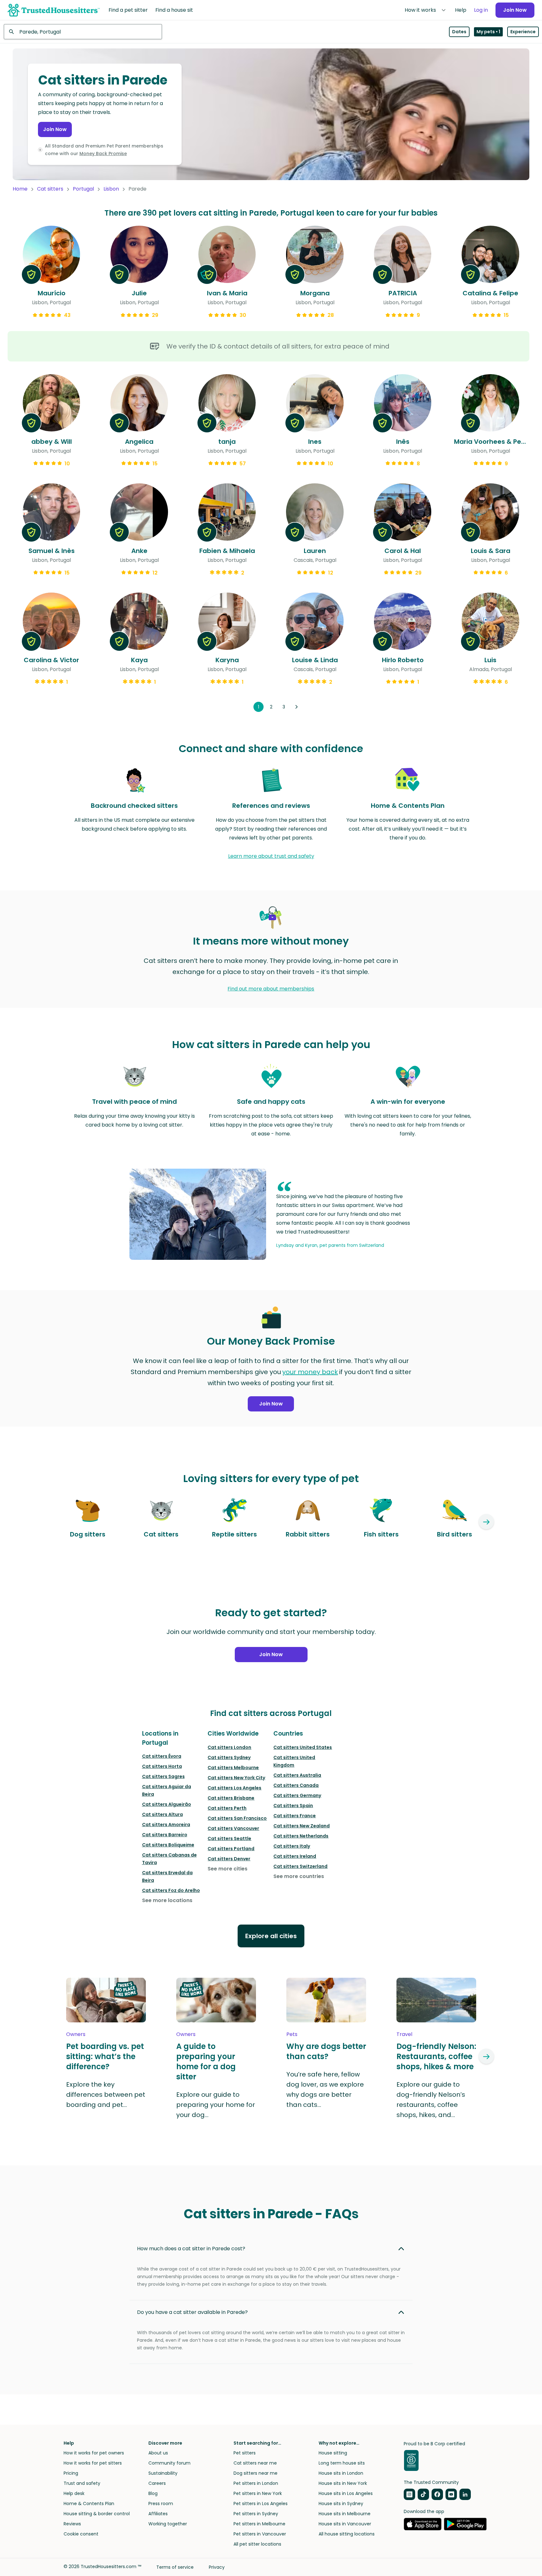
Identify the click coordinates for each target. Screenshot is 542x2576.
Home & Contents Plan (89, 2504)
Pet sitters (245, 2453)
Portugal (83, 189)
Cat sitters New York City (236, 1778)
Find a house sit (174, 10)
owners (76, 2034)
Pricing (71, 2473)
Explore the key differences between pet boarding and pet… (106, 2095)
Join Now (515, 10)
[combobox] (83, 32)
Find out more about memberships (271, 989)
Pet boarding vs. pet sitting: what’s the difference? (105, 2057)
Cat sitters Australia (297, 1775)
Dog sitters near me (255, 2473)
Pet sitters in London (256, 2483)
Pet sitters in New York (258, 2493)
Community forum (169, 2463)
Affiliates (158, 2514)
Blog (153, 2493)
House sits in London (341, 2473)
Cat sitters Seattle (229, 1838)
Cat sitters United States (303, 1747)
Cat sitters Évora (162, 1756)
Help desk (74, 2493)
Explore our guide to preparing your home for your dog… (216, 2105)
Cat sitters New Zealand (302, 1826)
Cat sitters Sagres (163, 1776)
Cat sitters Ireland (295, 1856)
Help (461, 10)
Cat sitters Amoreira (166, 1825)
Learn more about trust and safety (271, 856)
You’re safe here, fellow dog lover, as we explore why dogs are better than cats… (325, 2089)
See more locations (167, 1900)
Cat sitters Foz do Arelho (171, 1890)
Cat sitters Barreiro (165, 1835)
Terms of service (175, 2567)
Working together (168, 2524)
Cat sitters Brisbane (231, 1798)
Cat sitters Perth (227, 1808)
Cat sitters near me (255, 2463)
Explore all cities (271, 1936)
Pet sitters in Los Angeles (261, 2504)
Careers (157, 2483)
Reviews (72, 2524)
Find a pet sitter (128, 10)
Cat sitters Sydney (229, 1757)
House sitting (333, 2453)
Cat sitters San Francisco (237, 1818)
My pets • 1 (488, 32)
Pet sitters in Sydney (256, 2514)
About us (158, 2453)
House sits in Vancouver (345, 2524)
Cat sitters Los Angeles (234, 1788)
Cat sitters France (295, 1816)
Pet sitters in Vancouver (260, 2534)
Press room (161, 2504)
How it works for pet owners (94, 2453)
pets (292, 2034)
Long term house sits (342, 2463)
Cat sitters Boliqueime (168, 1845)
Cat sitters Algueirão (167, 1804)
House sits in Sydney (341, 2504)
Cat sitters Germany (297, 1795)
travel (404, 2034)
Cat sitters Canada (296, 1785)
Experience (523, 32)
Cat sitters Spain (293, 1806)
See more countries (299, 1876)
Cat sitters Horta (162, 1766)
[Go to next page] (296, 707)
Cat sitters (50, 189)
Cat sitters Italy (292, 1846)
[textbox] (83, 32)
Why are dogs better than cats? (326, 2051)
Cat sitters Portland (231, 1849)
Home (20, 189)
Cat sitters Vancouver (233, 1828)
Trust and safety (82, 2483)
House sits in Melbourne (345, 2514)
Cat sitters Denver (229, 1859)
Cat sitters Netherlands (301, 1836)
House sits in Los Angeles (346, 2493)
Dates (459, 32)
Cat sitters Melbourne (233, 1768)
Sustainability (163, 2473)
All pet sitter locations (257, 2544)
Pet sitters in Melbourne (259, 2524)
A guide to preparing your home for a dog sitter (206, 2062)
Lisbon (111, 189)
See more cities (227, 1869)
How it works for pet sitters (93, 2463)
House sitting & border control (97, 2514)
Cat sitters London (229, 1747)
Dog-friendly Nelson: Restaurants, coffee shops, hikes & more (436, 2057)
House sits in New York (343, 2483)
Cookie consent (81, 2534)
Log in (481, 10)
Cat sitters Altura (162, 1814)
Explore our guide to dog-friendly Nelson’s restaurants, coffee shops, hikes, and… (431, 2100)
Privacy (217, 2567)
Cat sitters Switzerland (300, 1866)
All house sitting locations (347, 2534)
